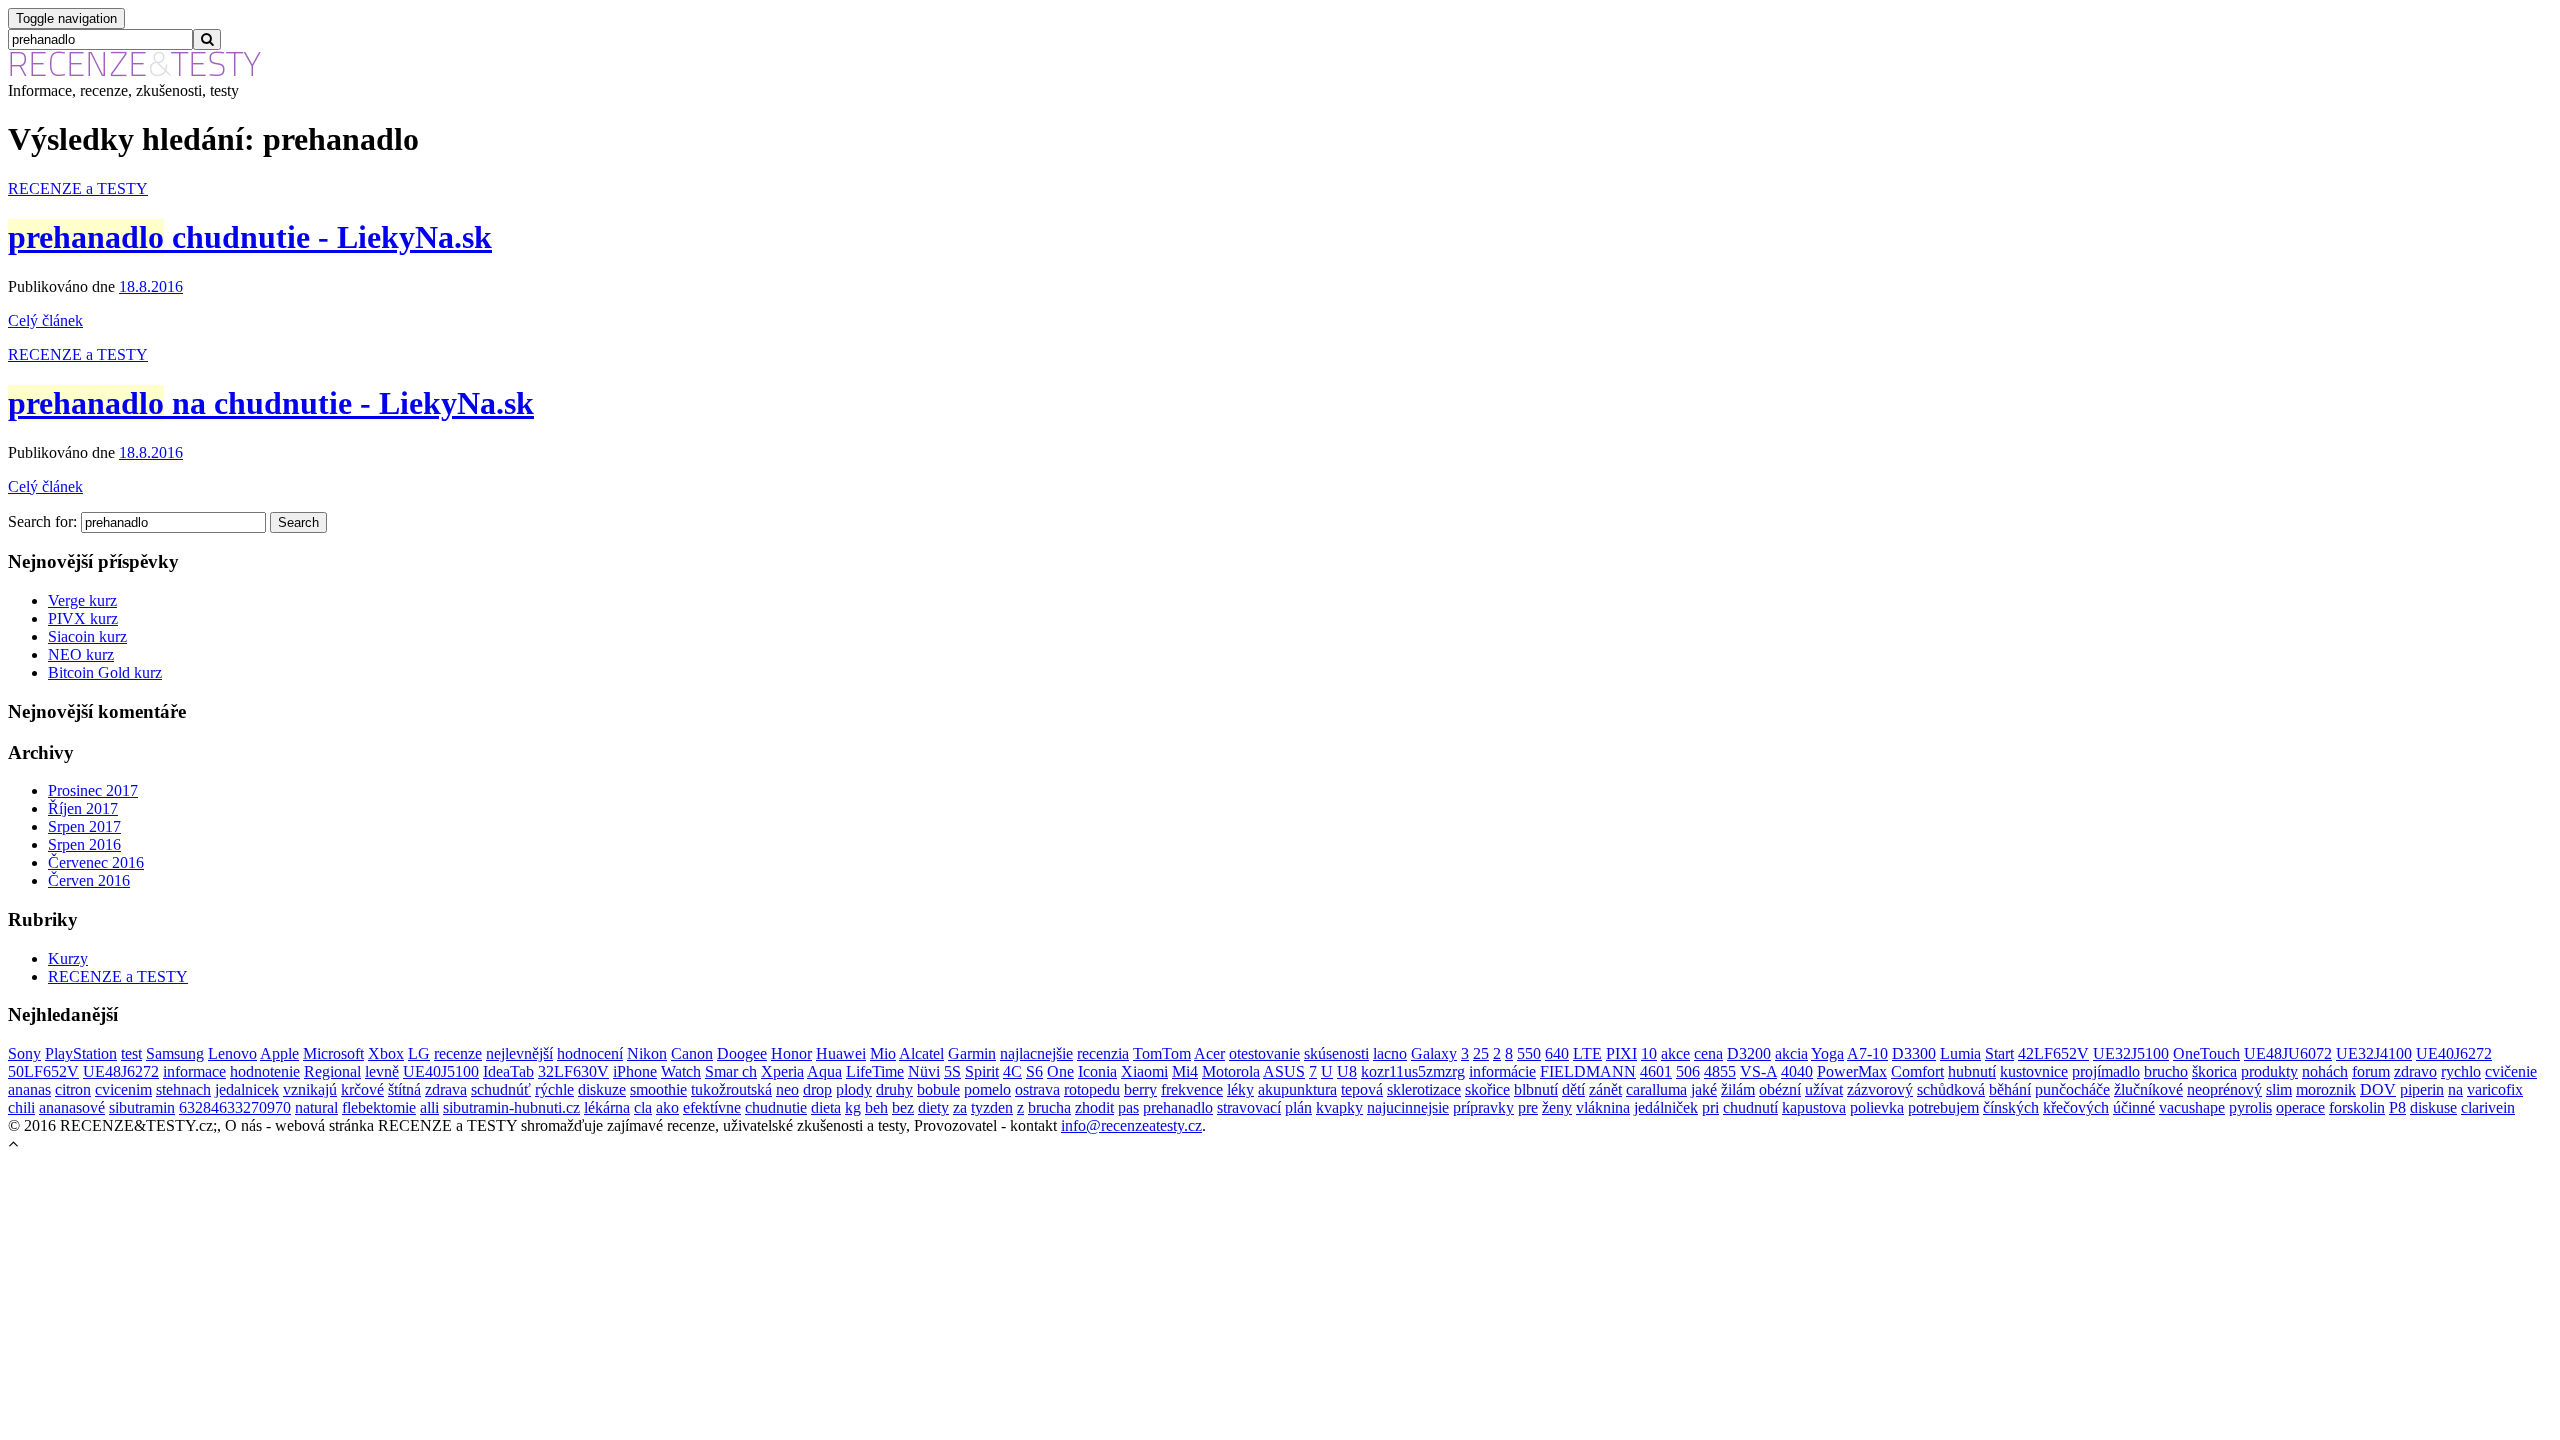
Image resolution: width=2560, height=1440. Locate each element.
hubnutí (1972, 1071)
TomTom (1162, 1053)
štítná (404, 1089)
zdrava (446, 1089)
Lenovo (232, 1053)
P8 (2397, 1107)
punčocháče (2072, 1089)
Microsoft (333, 1053)
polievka (1877, 1107)
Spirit (982, 1071)
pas (1128, 1107)
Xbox (386, 1053)
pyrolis (2250, 1107)
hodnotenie (265, 1071)
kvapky (1339, 1107)
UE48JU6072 (2288, 1053)
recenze (458, 1053)
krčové (362, 1089)
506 (1688, 1071)
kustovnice (2034, 1071)
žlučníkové (2148, 1089)
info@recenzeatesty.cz (1131, 1125)
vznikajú (310, 1089)
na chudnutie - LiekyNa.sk (271, 403)
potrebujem (1943, 1107)
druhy (894, 1089)
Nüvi (924, 1071)
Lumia (1960, 1053)
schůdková (1951, 1089)
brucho (2166, 1071)
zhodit (1094, 1107)
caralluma (1656, 1089)
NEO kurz (81, 654)
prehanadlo (1178, 1107)
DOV (2378, 1089)
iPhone (635, 1071)
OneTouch (2206, 1053)
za (960, 1107)
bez (903, 1107)
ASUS (1284, 1071)
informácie (1502, 1071)
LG (419, 1053)
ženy (1557, 1107)
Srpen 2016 (84, 844)
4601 (1656, 1071)
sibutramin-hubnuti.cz (511, 1107)
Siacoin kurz (87, 636)
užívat (1824, 1089)
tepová (1362, 1089)
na (2455, 1089)
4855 (1720, 1071)
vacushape (2192, 1107)
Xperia (782, 1071)
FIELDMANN (1588, 1071)
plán (1298, 1107)
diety (933, 1107)
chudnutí (1750, 1107)
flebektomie (379, 1107)
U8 (1347, 1071)
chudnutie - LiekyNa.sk (250, 237)
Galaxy (1434, 1053)
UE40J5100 (441, 1071)
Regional (332, 1071)
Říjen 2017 (83, 808)
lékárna (607, 1107)
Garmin (972, 1053)
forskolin (2357, 1107)
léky (1240, 1089)
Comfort (1917, 1071)
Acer (1209, 1053)
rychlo (2461, 1071)
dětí (1573, 1089)
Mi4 (1185, 1071)
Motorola (1231, 1071)
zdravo (2415, 1071)
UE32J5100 (2131, 1053)
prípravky (1483, 1107)
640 (1557, 1053)
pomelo (987, 1089)
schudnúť (501, 1089)
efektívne (712, 1107)
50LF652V (43, 1071)
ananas (29, 1089)
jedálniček (1666, 1107)
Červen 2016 (89, 880)
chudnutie (776, 1107)
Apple (279, 1053)
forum (2371, 1071)
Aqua (824, 1071)
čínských (2011, 1107)
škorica (2214, 1071)
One (1060, 1071)
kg (853, 1107)
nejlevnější (519, 1053)
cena (1708, 1053)
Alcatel (921, 1053)
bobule (938, 1089)
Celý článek (45, 320)
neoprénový (2224, 1089)
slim (2279, 1089)
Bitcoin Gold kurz (105, 672)
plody (854, 1089)
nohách (2325, 1071)
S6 (1034, 1071)
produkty (2269, 1071)
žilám (1738, 1089)
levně (382, 1071)
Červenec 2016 (96, 862)
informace (194, 1071)
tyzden (992, 1107)
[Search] (207, 39)
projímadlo (2106, 1071)
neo (787, 1089)
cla (643, 1107)
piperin (2422, 1089)
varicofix (2495, 1089)
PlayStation (81, 1053)
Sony (24, 1053)
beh (876, 1107)
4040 (1797, 1071)
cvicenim (123, 1089)
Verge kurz (82, 600)
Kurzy (68, 958)
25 (1481, 1053)
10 (1649, 1053)
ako (667, 1107)
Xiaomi (1144, 1071)
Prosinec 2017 (93, 790)
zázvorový (1880, 1089)
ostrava (1037, 1089)
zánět (1605, 1089)
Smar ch (731, 1071)
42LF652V (2053, 1053)
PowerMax (1852, 1071)
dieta (826, 1107)
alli (429, 1107)
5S (952, 1071)
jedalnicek (247, 1089)
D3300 (1914, 1053)
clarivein (2488, 1107)
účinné (2134, 1107)
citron (73, 1089)
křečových (2076, 1107)
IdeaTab (508, 1071)
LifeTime (875, 1071)
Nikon (647, 1053)
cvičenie (2511, 1071)
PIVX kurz (83, 618)
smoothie (658, 1089)
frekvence (1192, 1089)
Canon (692, 1053)
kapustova (1814, 1107)
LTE (1587, 1053)
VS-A (1758, 1071)
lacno (1390, 1053)
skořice (1487, 1089)
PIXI (1621, 1053)
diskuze (602, 1089)
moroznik (2326, 1089)
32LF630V (573, 1071)
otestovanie (1264, 1053)
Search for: (42, 521)
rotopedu (1092, 1089)
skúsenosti (1336, 1053)
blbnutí (1536, 1089)
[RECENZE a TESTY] (135, 72)
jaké (1704, 1089)
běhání (2010, 1089)
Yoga (1827, 1053)
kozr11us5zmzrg (1413, 1071)
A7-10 (1867, 1053)
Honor (791, 1053)
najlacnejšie (1036, 1053)
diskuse (2433, 1107)
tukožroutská (731, 1089)
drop (817, 1089)
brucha (1049, 1107)
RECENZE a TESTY (78, 188)
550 (1529, 1053)
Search (298, 522)
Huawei (841, 1053)
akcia (1791, 1053)
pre (1528, 1107)
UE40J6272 (2454, 1053)
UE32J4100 (2374, 1053)
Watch (681, 1071)
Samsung (175, 1053)
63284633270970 (235, 1107)
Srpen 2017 (84, 826)
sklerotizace (1424, 1089)
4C (1012, 1071)
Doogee (742, 1053)
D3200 (1749, 1053)
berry (1140, 1089)
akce (1675, 1053)
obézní (1780, 1089)
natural (316, 1107)
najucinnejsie (1408, 1107)
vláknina (1603, 1107)
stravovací (1249, 1107)
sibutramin (142, 1107)
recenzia (1103, 1053)
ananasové (72, 1107)
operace (2300, 1107)
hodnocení (590, 1053)
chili (21, 1107)
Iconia (1097, 1071)
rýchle (554, 1089)
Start (1999, 1053)
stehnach (183, 1089)
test (131, 1053)
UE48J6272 (121, 1071)
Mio (883, 1053)
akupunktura (1297, 1089)
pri (1710, 1107)
